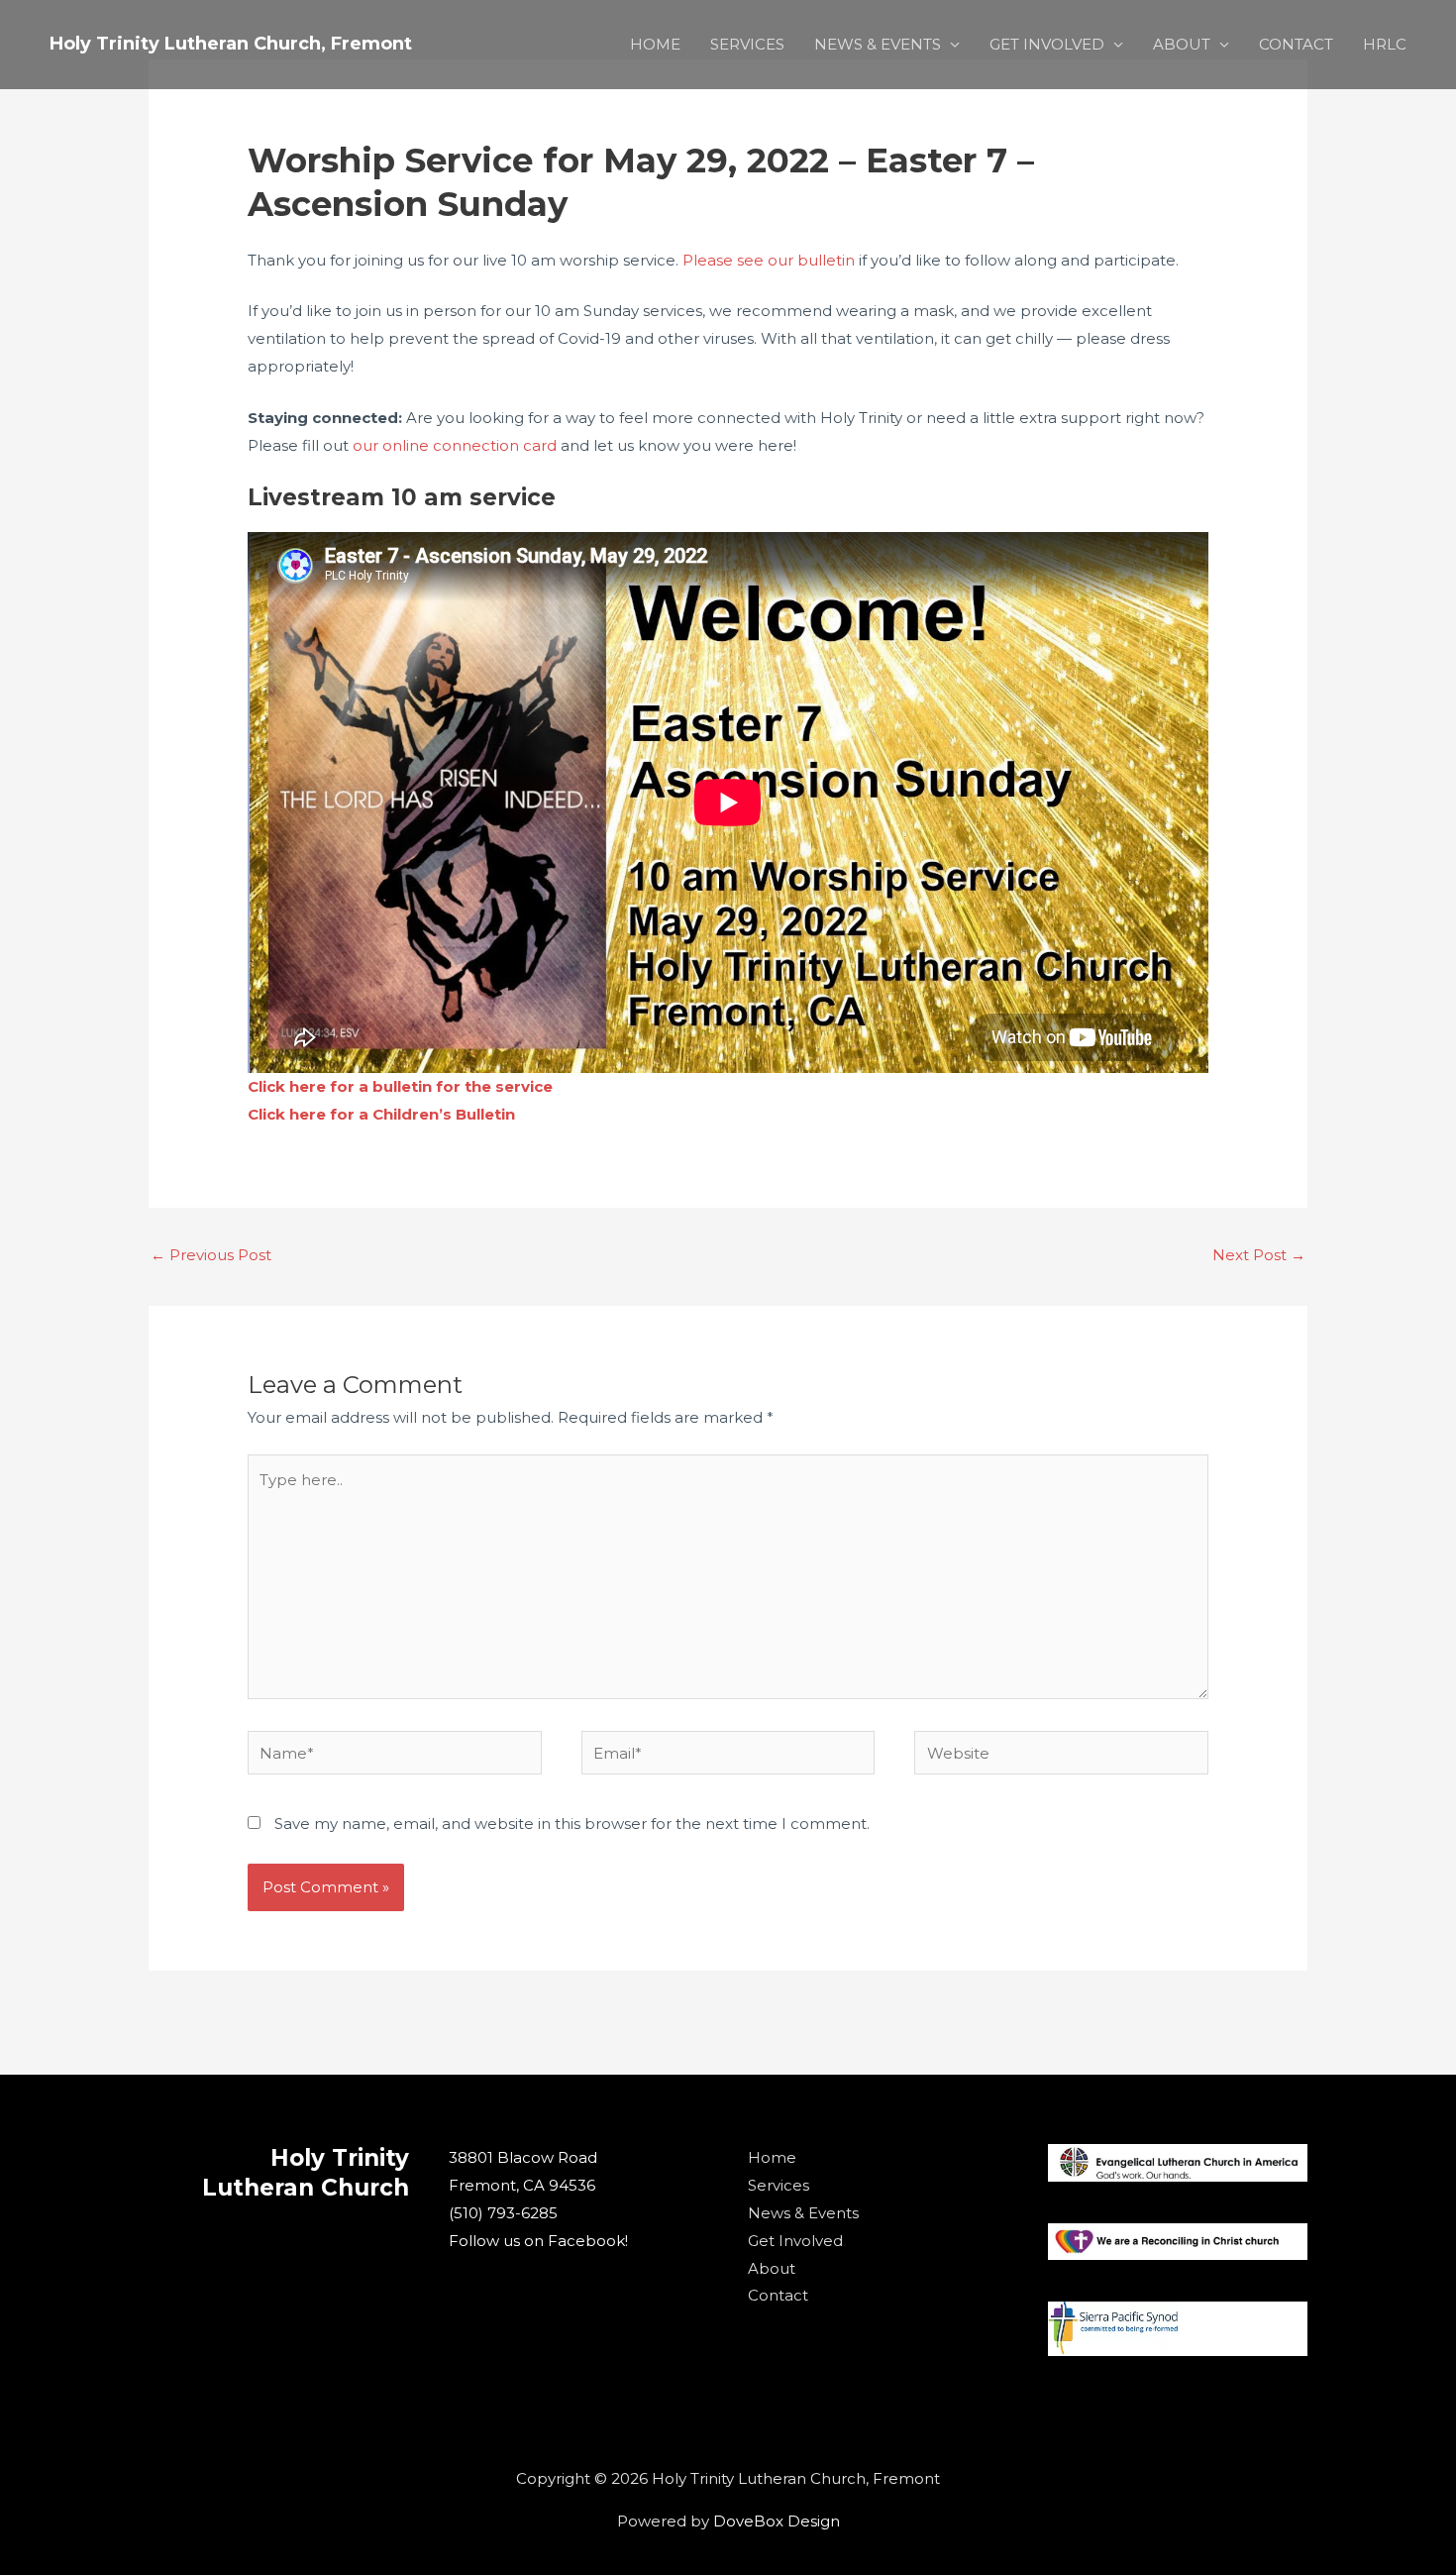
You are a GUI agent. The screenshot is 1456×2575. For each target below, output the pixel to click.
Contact (778, 2295)
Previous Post (211, 1255)
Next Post (1259, 1255)
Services (779, 2185)
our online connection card (455, 445)
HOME (655, 44)
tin (505, 1114)
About (772, 2268)
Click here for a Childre (338, 1114)
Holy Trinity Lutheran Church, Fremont (231, 44)
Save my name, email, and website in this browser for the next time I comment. (572, 1824)
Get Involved (795, 2241)
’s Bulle (467, 1114)
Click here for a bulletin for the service (400, 1086)
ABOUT (1182, 44)
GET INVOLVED (1047, 44)
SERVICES (747, 44)
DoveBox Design (777, 2521)
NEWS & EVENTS (878, 44)
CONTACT (1296, 44)
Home (772, 2157)
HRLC (1385, 44)
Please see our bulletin (769, 260)
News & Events (803, 2213)
